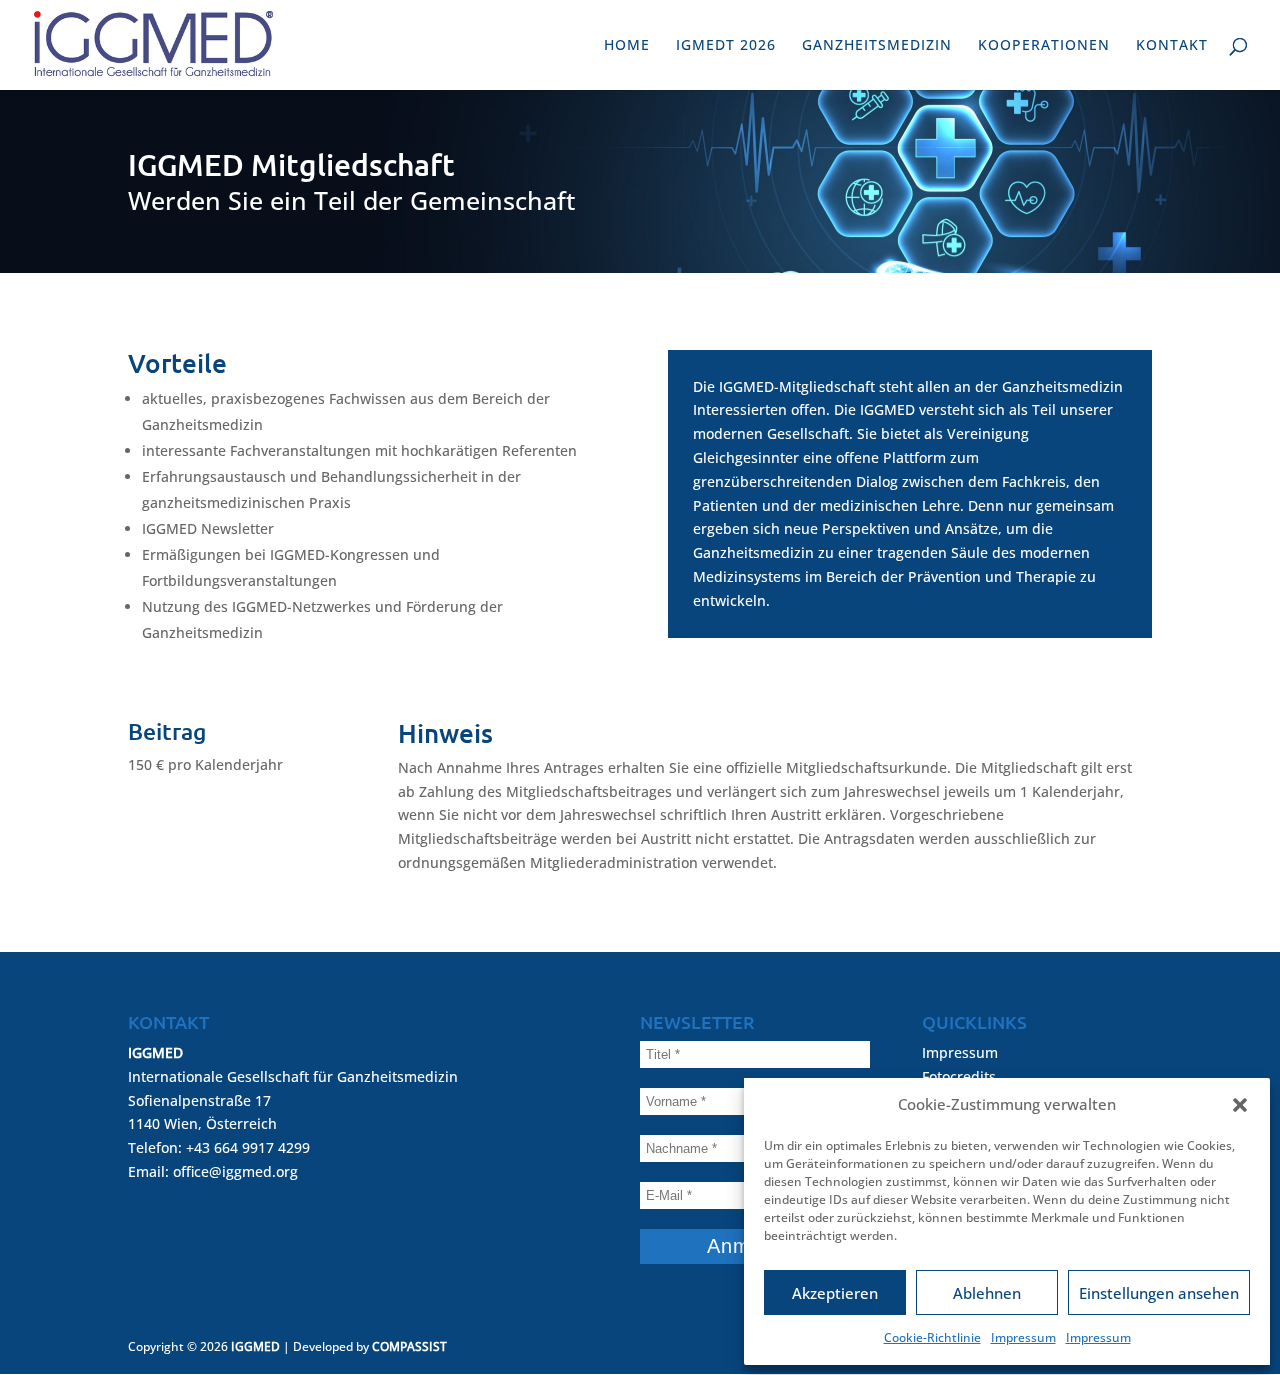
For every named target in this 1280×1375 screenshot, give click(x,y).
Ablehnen (987, 1293)
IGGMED (255, 1346)
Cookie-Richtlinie (932, 1337)
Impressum (1023, 1337)
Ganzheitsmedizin (877, 46)
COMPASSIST (409, 1346)
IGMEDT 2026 (726, 46)
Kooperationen (1044, 46)
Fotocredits (959, 1076)
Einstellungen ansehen (1159, 1293)
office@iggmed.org (235, 1171)
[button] (1240, 1105)
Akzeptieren (835, 1293)
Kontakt (1172, 46)
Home (627, 46)
